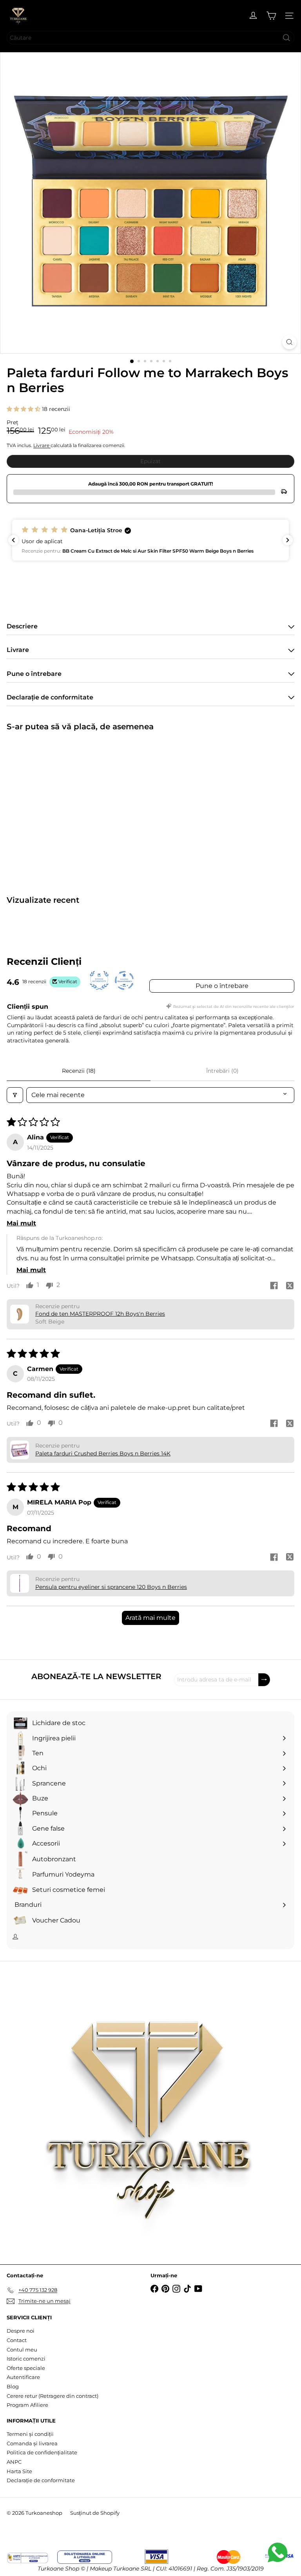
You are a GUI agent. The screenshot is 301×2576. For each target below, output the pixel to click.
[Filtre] (15, 1095)
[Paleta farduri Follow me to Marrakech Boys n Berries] (56, 808)
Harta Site (19, 2471)
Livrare (42, 445)
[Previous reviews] (13, 540)
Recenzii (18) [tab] (79, 1071)
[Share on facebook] (274, 1287)
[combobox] (150, 38)
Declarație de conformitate (41, 2480)
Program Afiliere (27, 2405)
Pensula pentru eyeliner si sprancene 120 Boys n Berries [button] (111, 1587)
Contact (17, 2340)
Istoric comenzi (26, 2359)
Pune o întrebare (222, 986)
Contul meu (22, 2350)
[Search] (286, 38)
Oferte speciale (26, 2368)
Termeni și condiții (30, 2434)
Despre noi (21, 2331)
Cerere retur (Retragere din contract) (53, 2396)
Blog (13, 2386)
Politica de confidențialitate (42, 2452)
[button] (24, 409)
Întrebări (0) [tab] (222, 1071)
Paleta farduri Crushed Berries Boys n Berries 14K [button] (103, 1453)
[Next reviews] (288, 540)
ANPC (14, 2462)
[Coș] (271, 16)
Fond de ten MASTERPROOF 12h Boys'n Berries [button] (100, 1314)
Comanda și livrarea (32, 2443)
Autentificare (23, 2377)
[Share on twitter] (290, 1287)
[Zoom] (289, 342)
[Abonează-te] (264, 1680)
